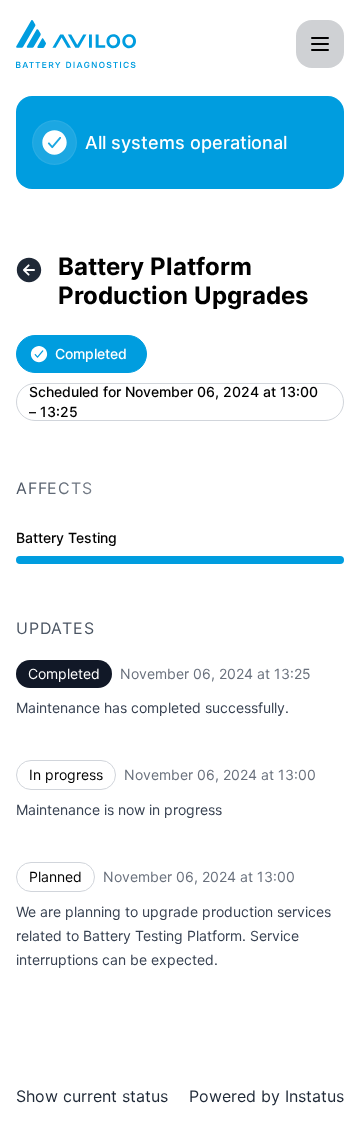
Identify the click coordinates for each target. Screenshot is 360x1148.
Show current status (92, 1096)
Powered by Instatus (266, 1096)
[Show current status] (29, 270)
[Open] (320, 44)
